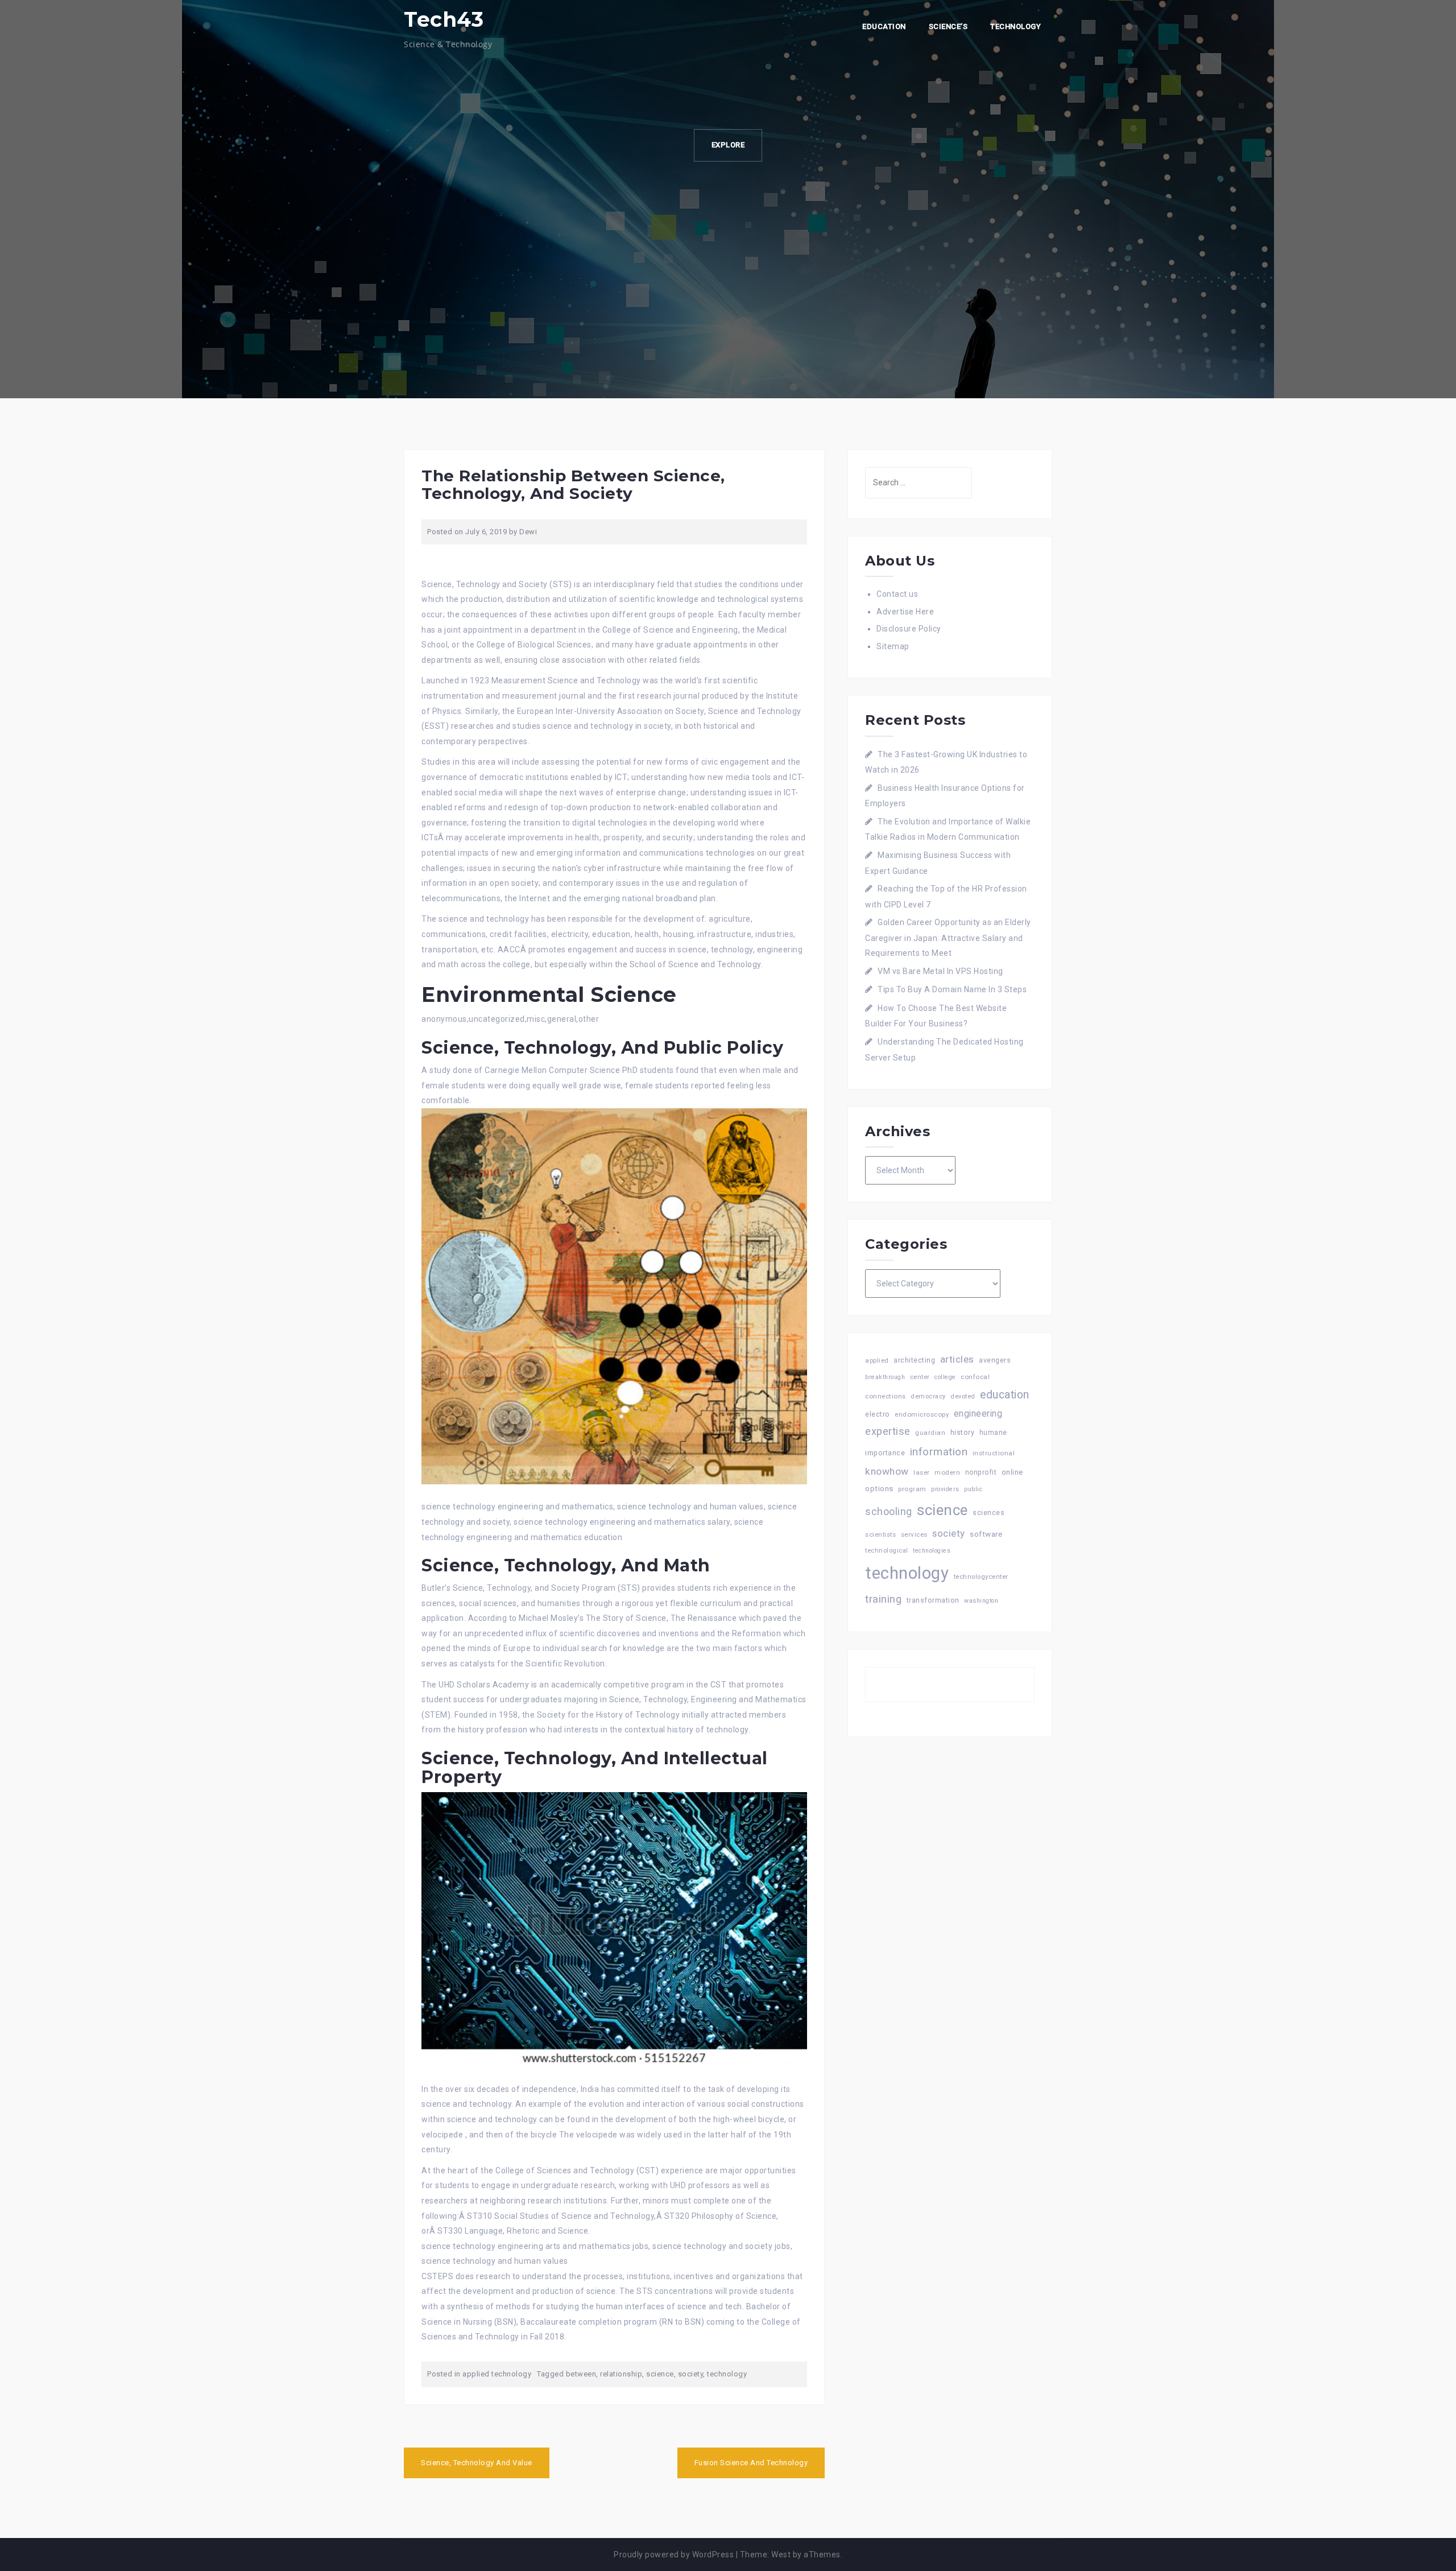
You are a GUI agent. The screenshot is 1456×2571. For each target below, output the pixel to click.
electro (878, 1414)
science (660, 2374)
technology (727, 2374)
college (945, 1377)
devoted (963, 1396)
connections (886, 1396)
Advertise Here (905, 612)
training (883, 1599)
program (912, 1489)
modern (947, 1472)
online (1012, 1472)
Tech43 (444, 19)
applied (877, 1360)
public (973, 1489)
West (781, 2555)
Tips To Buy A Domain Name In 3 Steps (952, 989)
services (914, 1534)
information (939, 1452)
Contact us (897, 594)
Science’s (948, 26)
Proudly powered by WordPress (674, 2555)
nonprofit (981, 1472)
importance (885, 1453)
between (581, 2374)
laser (922, 1472)
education (1005, 1395)
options (879, 1489)
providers (945, 1489)
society (691, 2374)
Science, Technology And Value (477, 2463)
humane (993, 1433)
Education (884, 26)
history (963, 1432)
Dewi (528, 532)
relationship (621, 2374)
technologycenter (981, 1577)
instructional (994, 1453)
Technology (1016, 26)
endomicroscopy (922, 1414)
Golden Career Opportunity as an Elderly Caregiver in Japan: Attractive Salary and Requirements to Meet (948, 938)
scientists (880, 1535)
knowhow (887, 1471)
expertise (888, 1431)
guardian (930, 1433)
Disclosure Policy (909, 629)
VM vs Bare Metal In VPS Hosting (940, 971)
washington (981, 1601)
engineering (978, 1414)
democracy (928, 1396)
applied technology (497, 2374)
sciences (988, 1513)
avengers (995, 1360)
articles (957, 1359)
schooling (889, 1512)
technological (887, 1551)
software (986, 1534)
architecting (914, 1360)
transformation (933, 1600)
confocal (975, 1377)
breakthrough (885, 1377)
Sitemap (893, 646)
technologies (932, 1551)
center (920, 1377)
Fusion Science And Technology (751, 2463)
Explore (728, 145)
